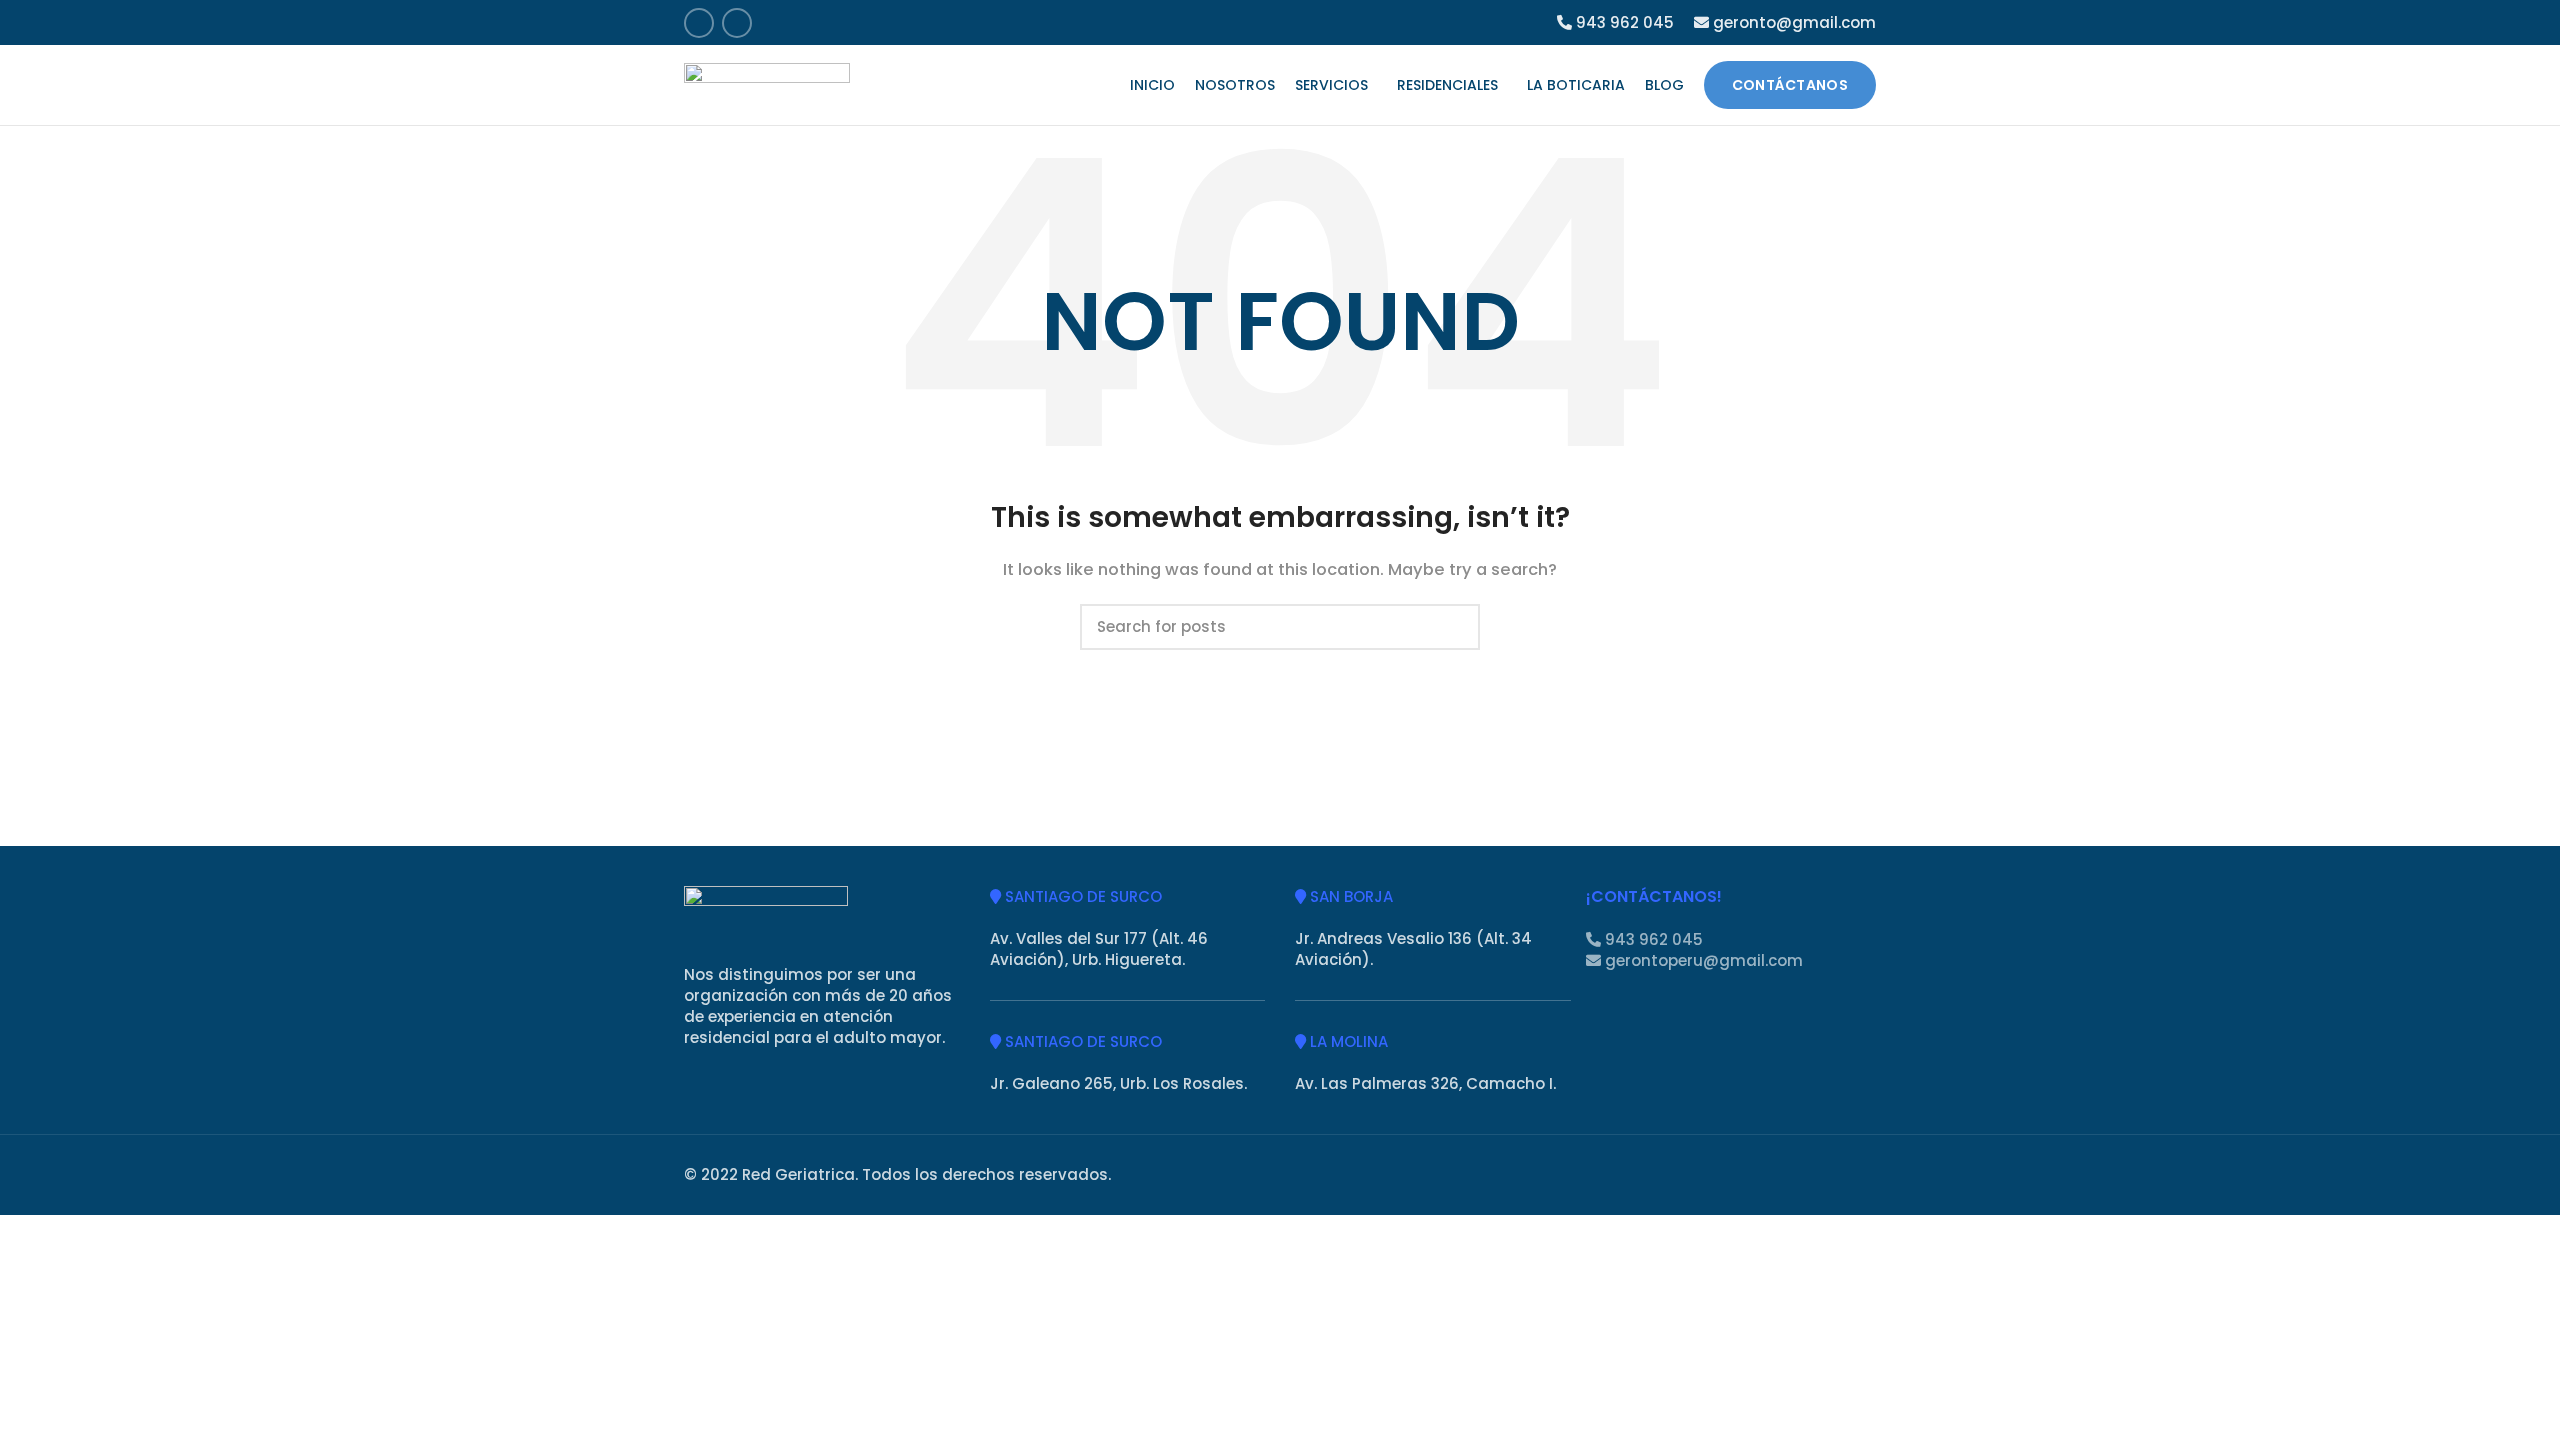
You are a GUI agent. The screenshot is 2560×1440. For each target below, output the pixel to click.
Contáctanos (1790, 85)
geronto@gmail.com (1792, 22)
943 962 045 (1623, 22)
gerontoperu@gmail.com (1702, 960)
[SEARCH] (1453, 627)
